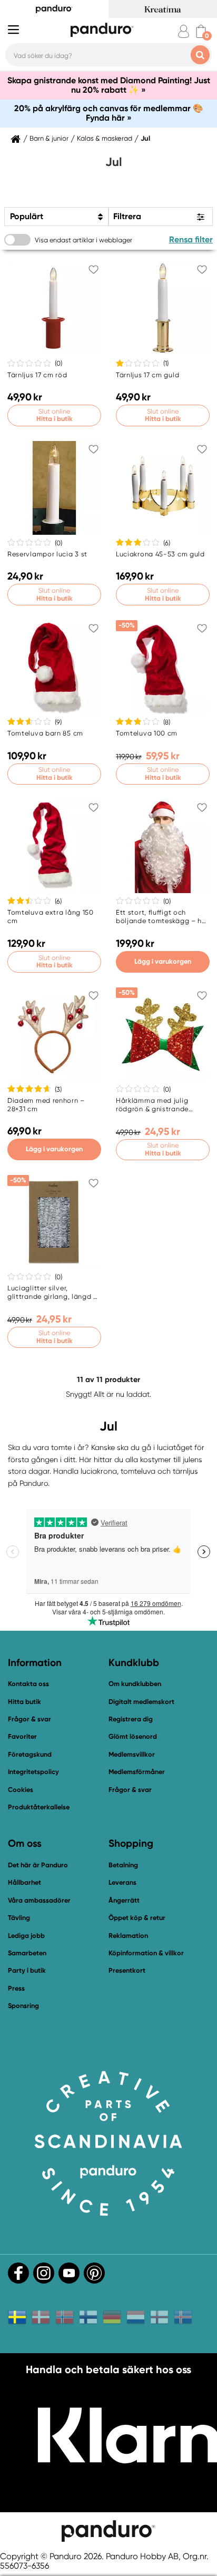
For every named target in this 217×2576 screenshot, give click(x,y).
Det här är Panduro (38, 1865)
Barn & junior (49, 139)
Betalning (123, 1865)
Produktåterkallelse (39, 1807)
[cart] (201, 31)
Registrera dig (131, 1719)
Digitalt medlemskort (141, 1702)
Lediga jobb (26, 1936)
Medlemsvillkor (132, 1754)
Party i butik (27, 1970)
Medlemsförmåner (137, 1772)
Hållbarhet (24, 1882)
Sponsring (23, 2006)
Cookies (21, 1790)
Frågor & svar (29, 1719)
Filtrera (127, 216)
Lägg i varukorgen (163, 961)
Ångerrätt (124, 1900)
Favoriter (22, 1736)
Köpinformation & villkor (146, 1953)
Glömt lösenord (133, 1736)
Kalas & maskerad (105, 139)
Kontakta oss (28, 1684)
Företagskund (30, 1754)
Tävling (19, 1918)
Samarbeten (27, 1953)
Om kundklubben (135, 1684)
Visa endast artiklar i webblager (83, 240)
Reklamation (128, 1936)
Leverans (122, 1882)
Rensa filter (191, 239)
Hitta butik (24, 1702)
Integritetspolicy (33, 1772)
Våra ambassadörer (39, 1900)
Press (16, 1988)
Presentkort (127, 1970)
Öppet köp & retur (137, 1918)
